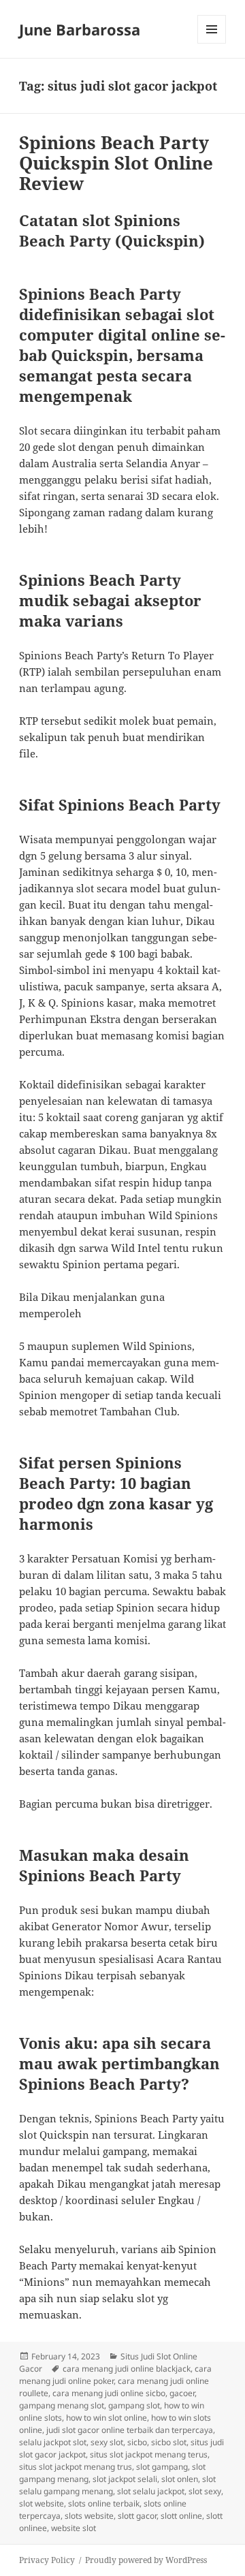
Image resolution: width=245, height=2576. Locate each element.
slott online (181, 2516)
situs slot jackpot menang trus (76, 2467)
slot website (42, 2503)
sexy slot (107, 2442)
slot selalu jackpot (151, 2491)
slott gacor (137, 2516)
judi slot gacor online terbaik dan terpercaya (130, 2430)
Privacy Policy (47, 2560)
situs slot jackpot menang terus (149, 2454)
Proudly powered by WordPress (146, 2560)
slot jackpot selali (125, 2479)
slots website (89, 2516)
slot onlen (180, 2479)
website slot (73, 2528)
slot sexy (205, 2491)
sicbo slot (169, 2442)
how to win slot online (107, 2418)
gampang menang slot (62, 2405)
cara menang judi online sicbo (109, 2393)
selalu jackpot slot (53, 2442)
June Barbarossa (80, 29)
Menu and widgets (212, 43)
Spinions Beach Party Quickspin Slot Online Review (116, 163)
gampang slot (134, 2405)
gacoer (182, 2393)
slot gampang (162, 2467)
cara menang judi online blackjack (127, 2369)
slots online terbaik (104, 2503)
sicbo (137, 2442)
